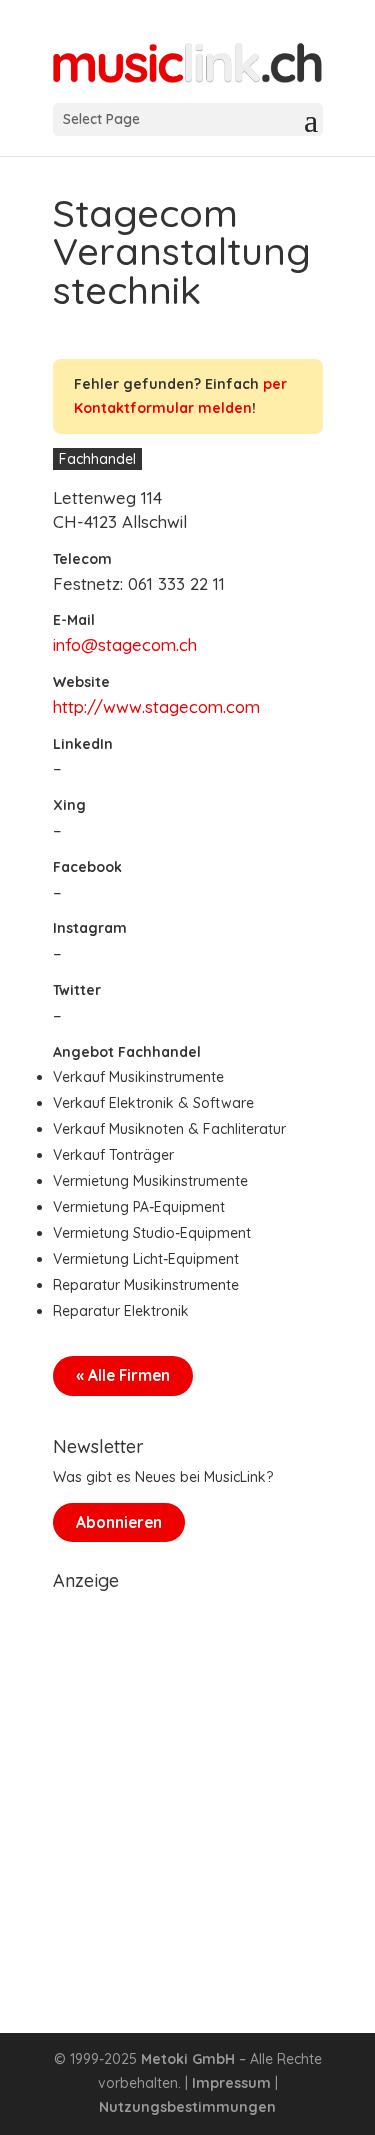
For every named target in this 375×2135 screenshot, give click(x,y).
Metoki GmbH (188, 2059)
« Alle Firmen (123, 1375)
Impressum (231, 2083)
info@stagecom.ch (125, 644)
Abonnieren (119, 1522)
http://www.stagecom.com (156, 706)
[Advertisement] (187, 1787)
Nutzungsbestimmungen (187, 2107)
